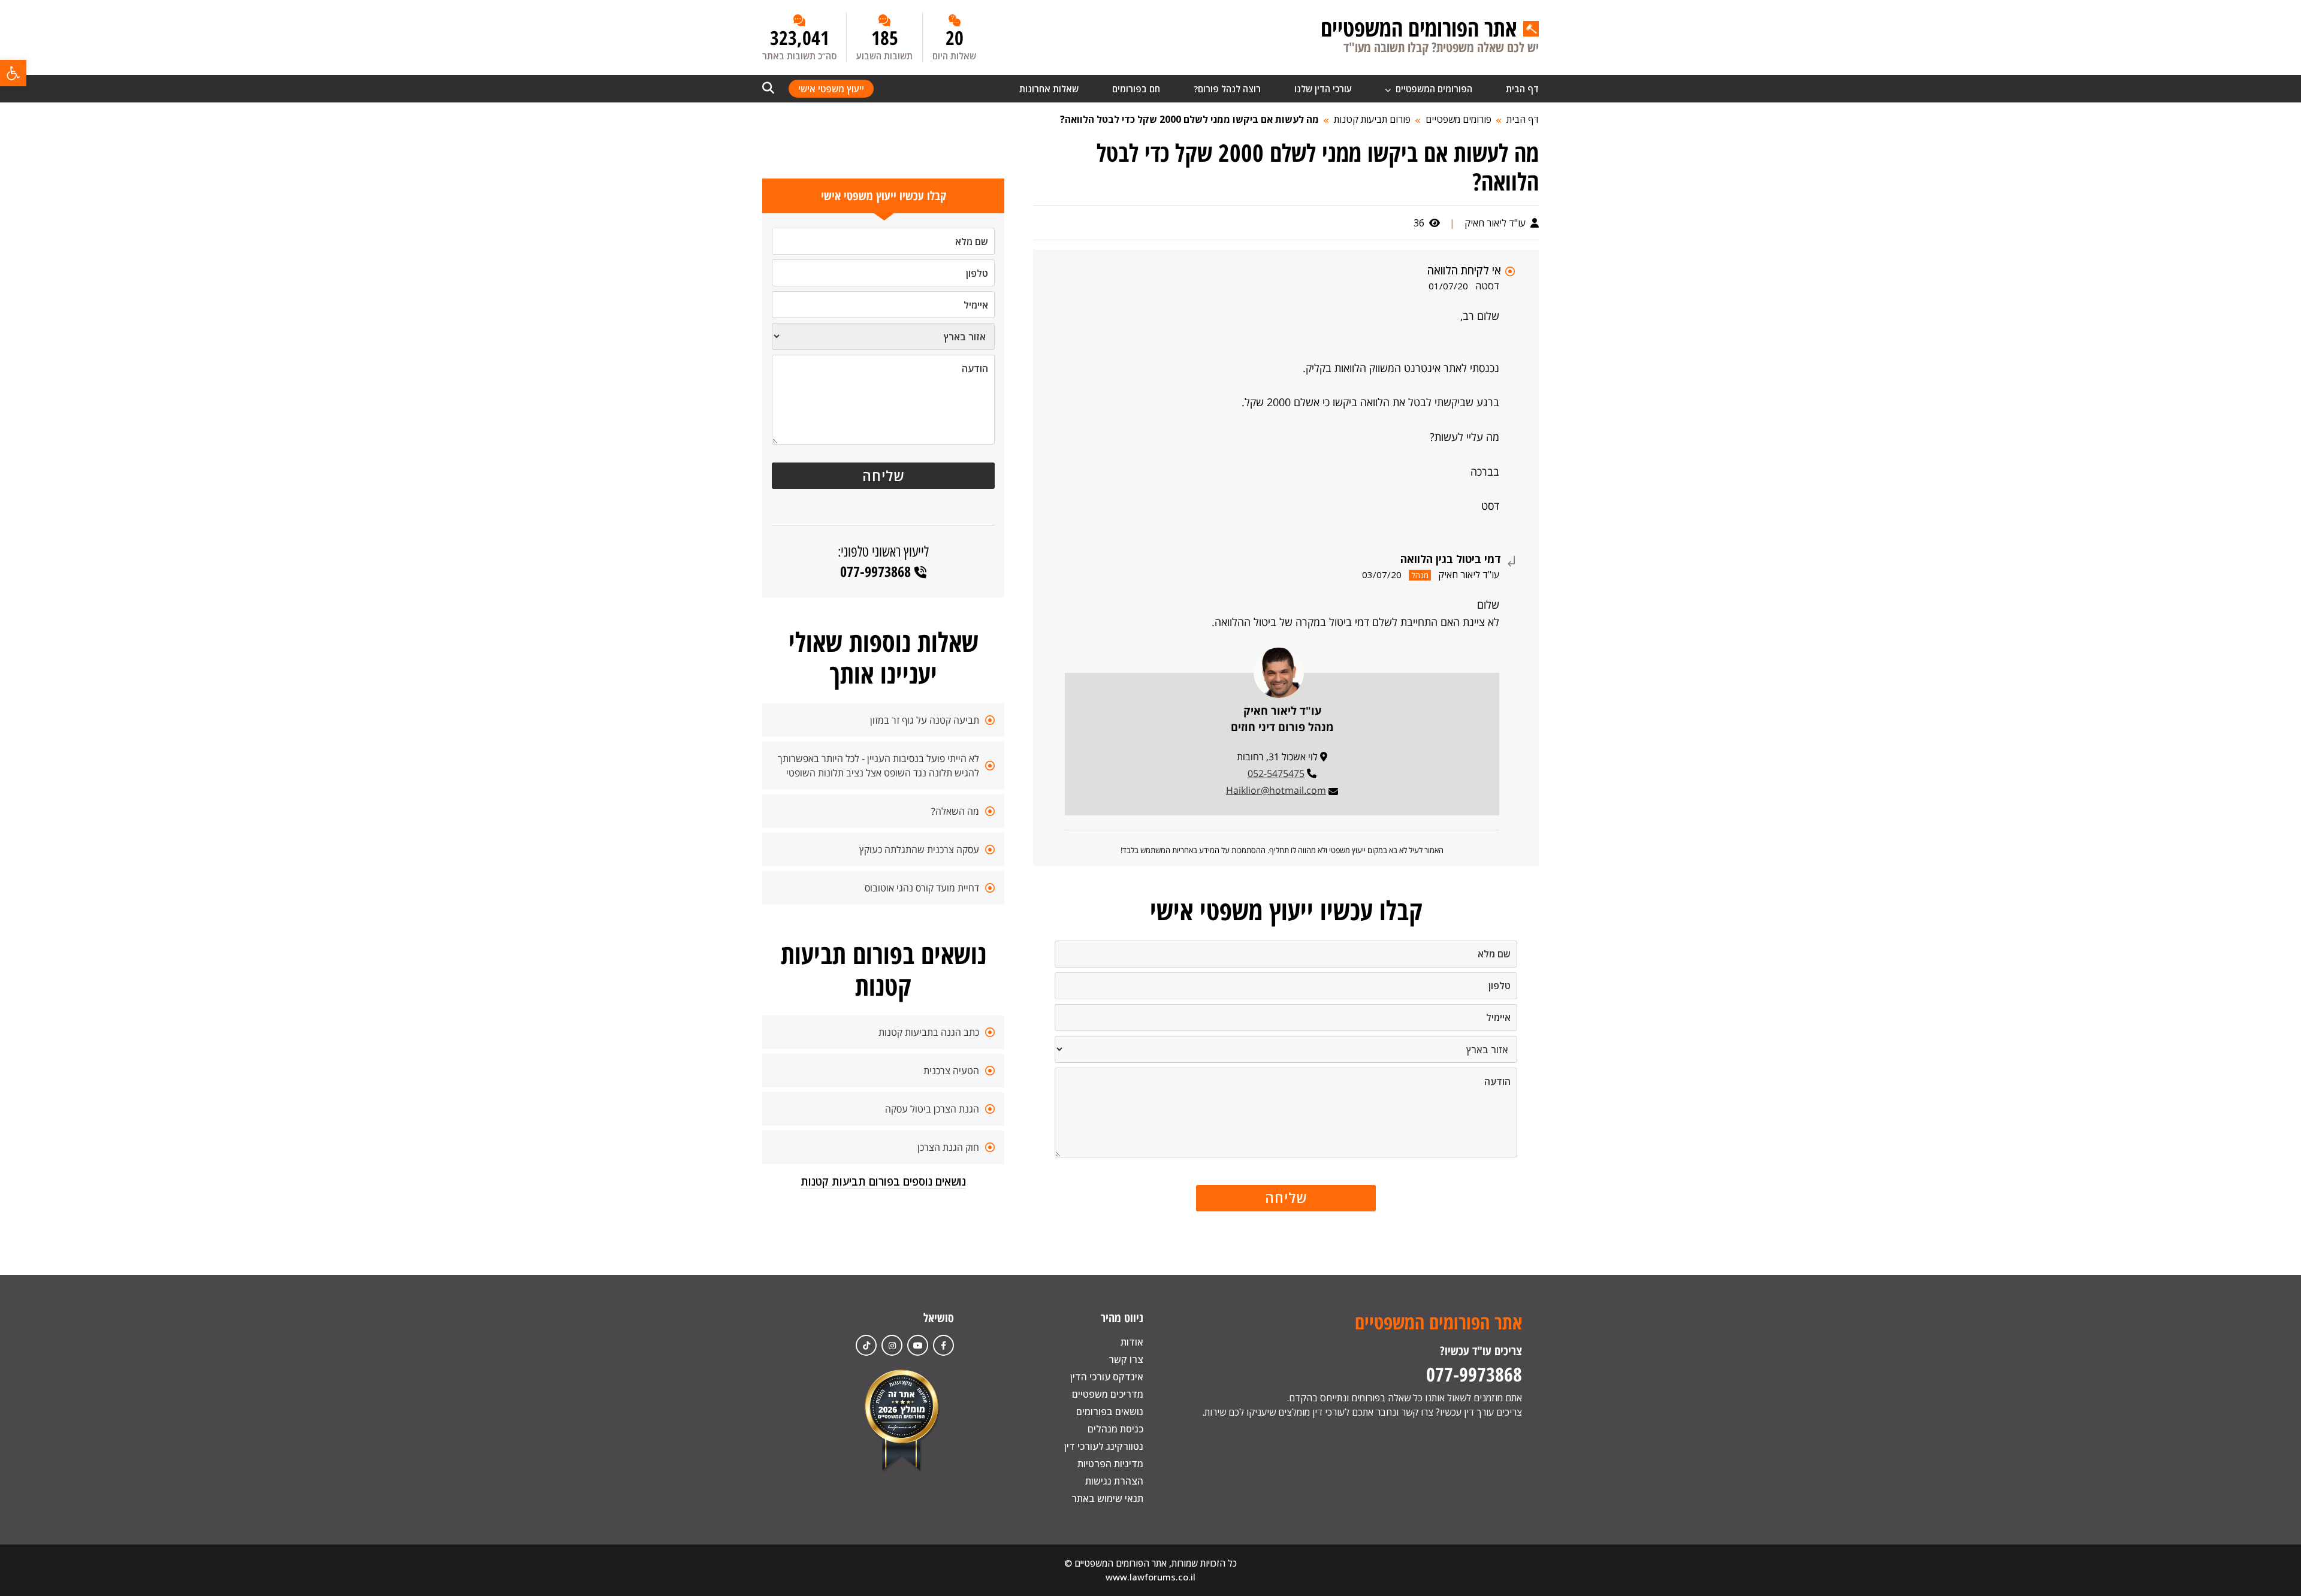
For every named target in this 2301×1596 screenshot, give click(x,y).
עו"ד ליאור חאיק (1496, 223)
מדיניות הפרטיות (1110, 1464)
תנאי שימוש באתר (1107, 1498)
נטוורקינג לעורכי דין (1104, 1446)
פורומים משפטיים (1458, 119)
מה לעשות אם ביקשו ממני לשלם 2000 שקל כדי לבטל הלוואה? (1189, 119)
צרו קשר (1126, 1359)
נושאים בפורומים (1110, 1411)
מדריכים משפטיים (1108, 1394)
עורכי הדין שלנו (1323, 89)
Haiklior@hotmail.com (1276, 790)
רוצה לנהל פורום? (1227, 89)
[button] (13, 73)
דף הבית (1522, 89)
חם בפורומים (1136, 89)
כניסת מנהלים (1115, 1429)
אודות (1132, 1342)
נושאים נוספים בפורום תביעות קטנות (883, 1181)
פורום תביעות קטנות (1372, 119)
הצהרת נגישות (1114, 1481)
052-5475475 (1276, 773)
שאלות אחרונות (1049, 89)
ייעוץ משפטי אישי (831, 89)
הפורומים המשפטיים (1433, 89)
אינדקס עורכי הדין (1107, 1377)
